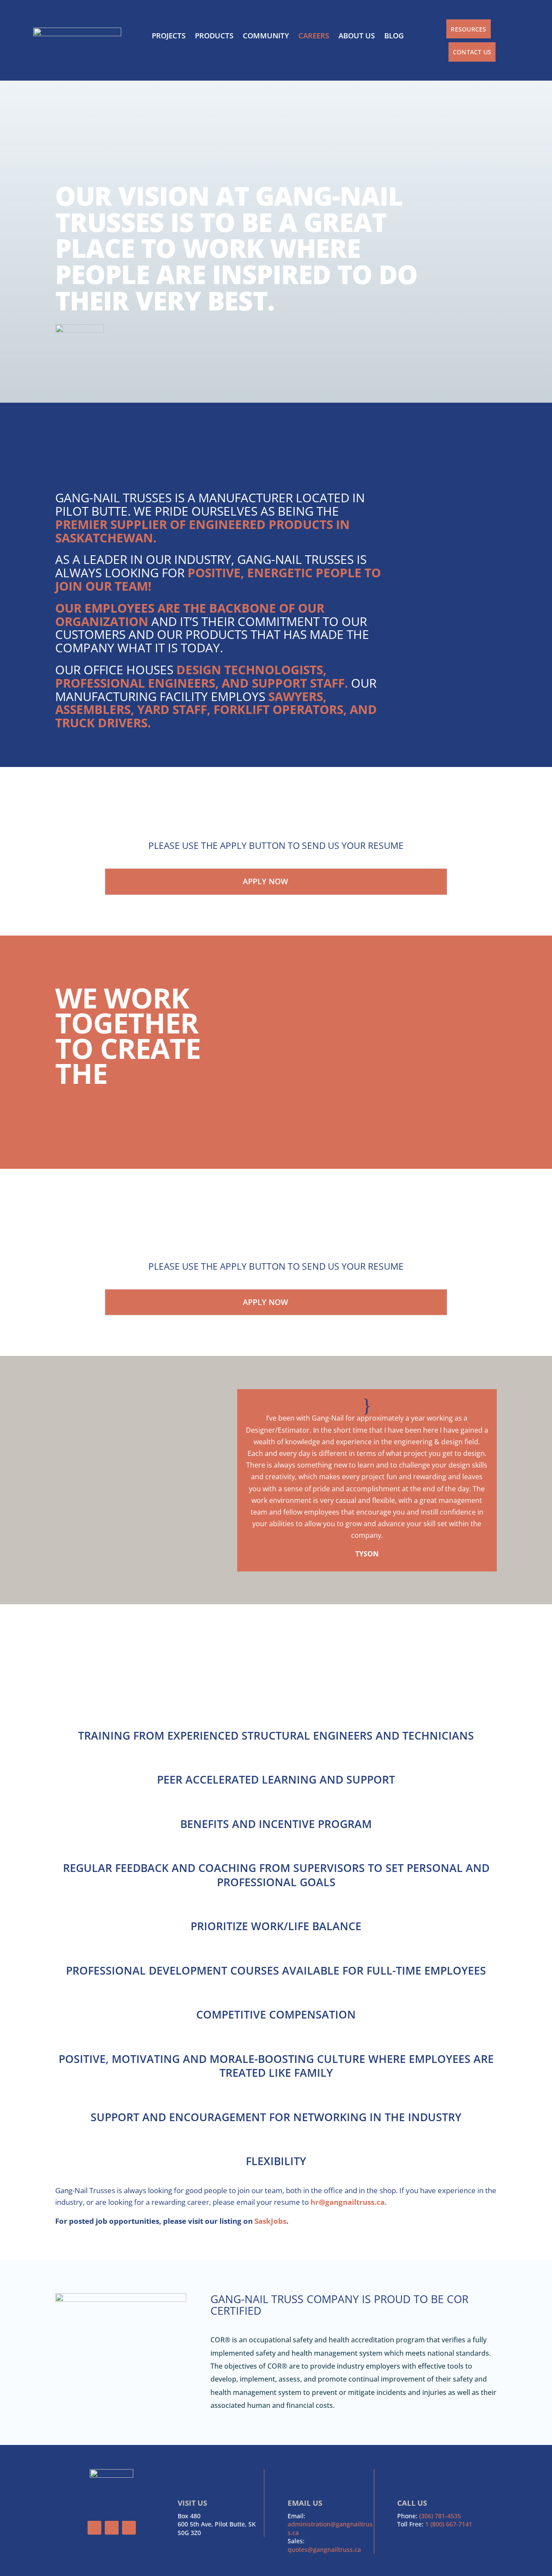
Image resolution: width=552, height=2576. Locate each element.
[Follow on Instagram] (112, 2528)
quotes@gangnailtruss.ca (324, 2549)
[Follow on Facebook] (94, 2528)
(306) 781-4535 (440, 2516)
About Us (357, 36)
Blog (394, 36)
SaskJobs (270, 2221)
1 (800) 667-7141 (449, 2524)
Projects (169, 36)
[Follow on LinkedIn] (129, 2528)
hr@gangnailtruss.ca (348, 2202)
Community (266, 36)
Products (214, 36)
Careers (314, 36)
